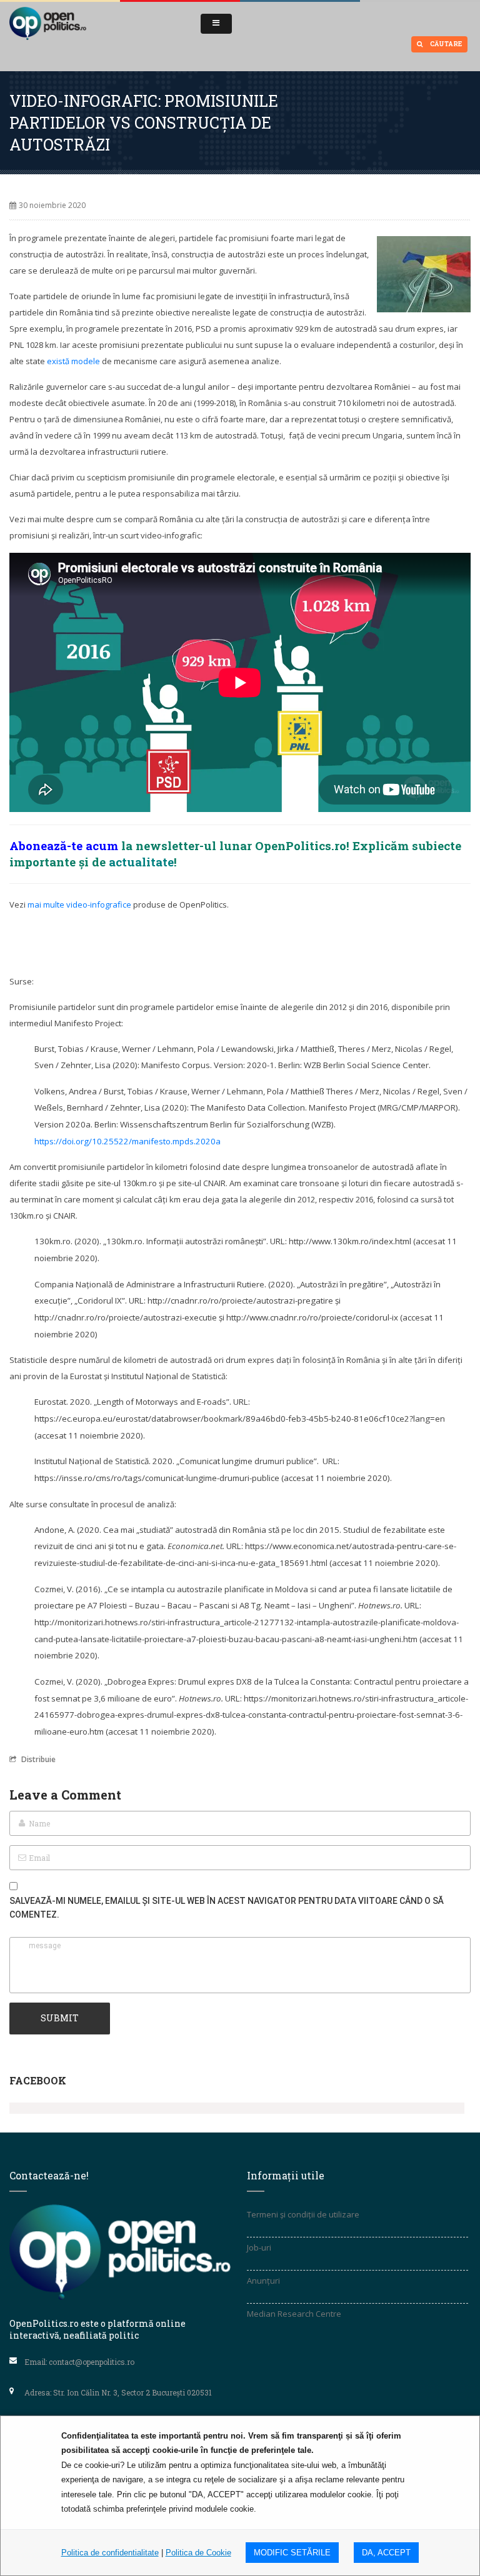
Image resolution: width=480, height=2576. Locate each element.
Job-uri (259, 2247)
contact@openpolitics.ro (92, 2362)
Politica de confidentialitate (110, 2553)
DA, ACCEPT (386, 2553)
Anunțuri (263, 2281)
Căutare (445, 44)
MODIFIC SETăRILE (292, 2553)
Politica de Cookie (198, 2553)
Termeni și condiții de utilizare (303, 2214)
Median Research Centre (294, 2314)
